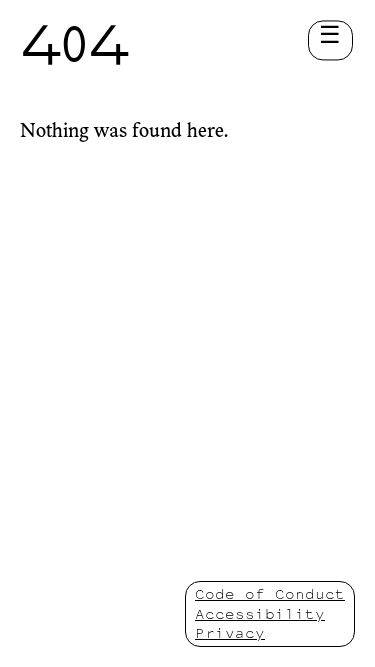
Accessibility (260, 613)
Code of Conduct (270, 593)
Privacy (230, 632)
